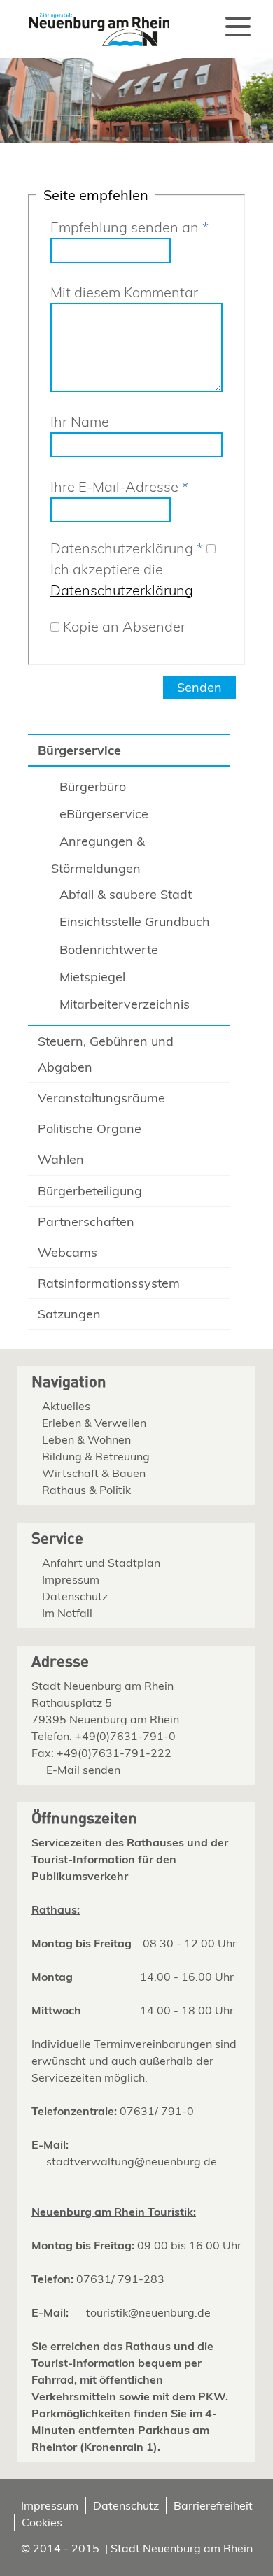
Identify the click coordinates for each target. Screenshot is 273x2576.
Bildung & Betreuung (96, 1456)
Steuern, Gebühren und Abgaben (106, 1054)
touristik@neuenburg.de (148, 2312)
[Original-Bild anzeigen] (136, 139)
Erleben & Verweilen (94, 1423)
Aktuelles (66, 1406)
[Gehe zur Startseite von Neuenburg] (92, 24)
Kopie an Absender (124, 626)
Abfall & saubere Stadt (126, 894)
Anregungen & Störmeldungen (98, 855)
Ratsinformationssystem (109, 1283)
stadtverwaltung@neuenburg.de (132, 2161)
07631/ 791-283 (120, 2279)
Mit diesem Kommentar (124, 292)
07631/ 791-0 (157, 2111)
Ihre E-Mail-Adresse (119, 486)
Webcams (68, 1252)
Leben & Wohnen (86, 1439)
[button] (238, 27)
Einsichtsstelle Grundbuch (135, 921)
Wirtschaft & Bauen (94, 1473)
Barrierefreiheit (213, 2505)
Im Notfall (67, 1613)
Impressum (71, 1579)
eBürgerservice (104, 814)
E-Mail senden (83, 1770)
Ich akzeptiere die (122, 579)
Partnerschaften (86, 1222)
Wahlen (61, 1159)
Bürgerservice (79, 750)
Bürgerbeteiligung (90, 1191)
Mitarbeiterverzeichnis (125, 1004)
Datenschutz (75, 1596)
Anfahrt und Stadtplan (101, 1563)
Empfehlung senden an (129, 227)
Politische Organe (90, 1129)
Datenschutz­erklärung (127, 548)
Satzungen (69, 1314)
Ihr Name (80, 421)
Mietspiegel (92, 977)
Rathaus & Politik (86, 1490)
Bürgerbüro (93, 787)
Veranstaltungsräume (101, 1098)
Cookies (42, 2522)
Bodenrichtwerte (109, 949)
